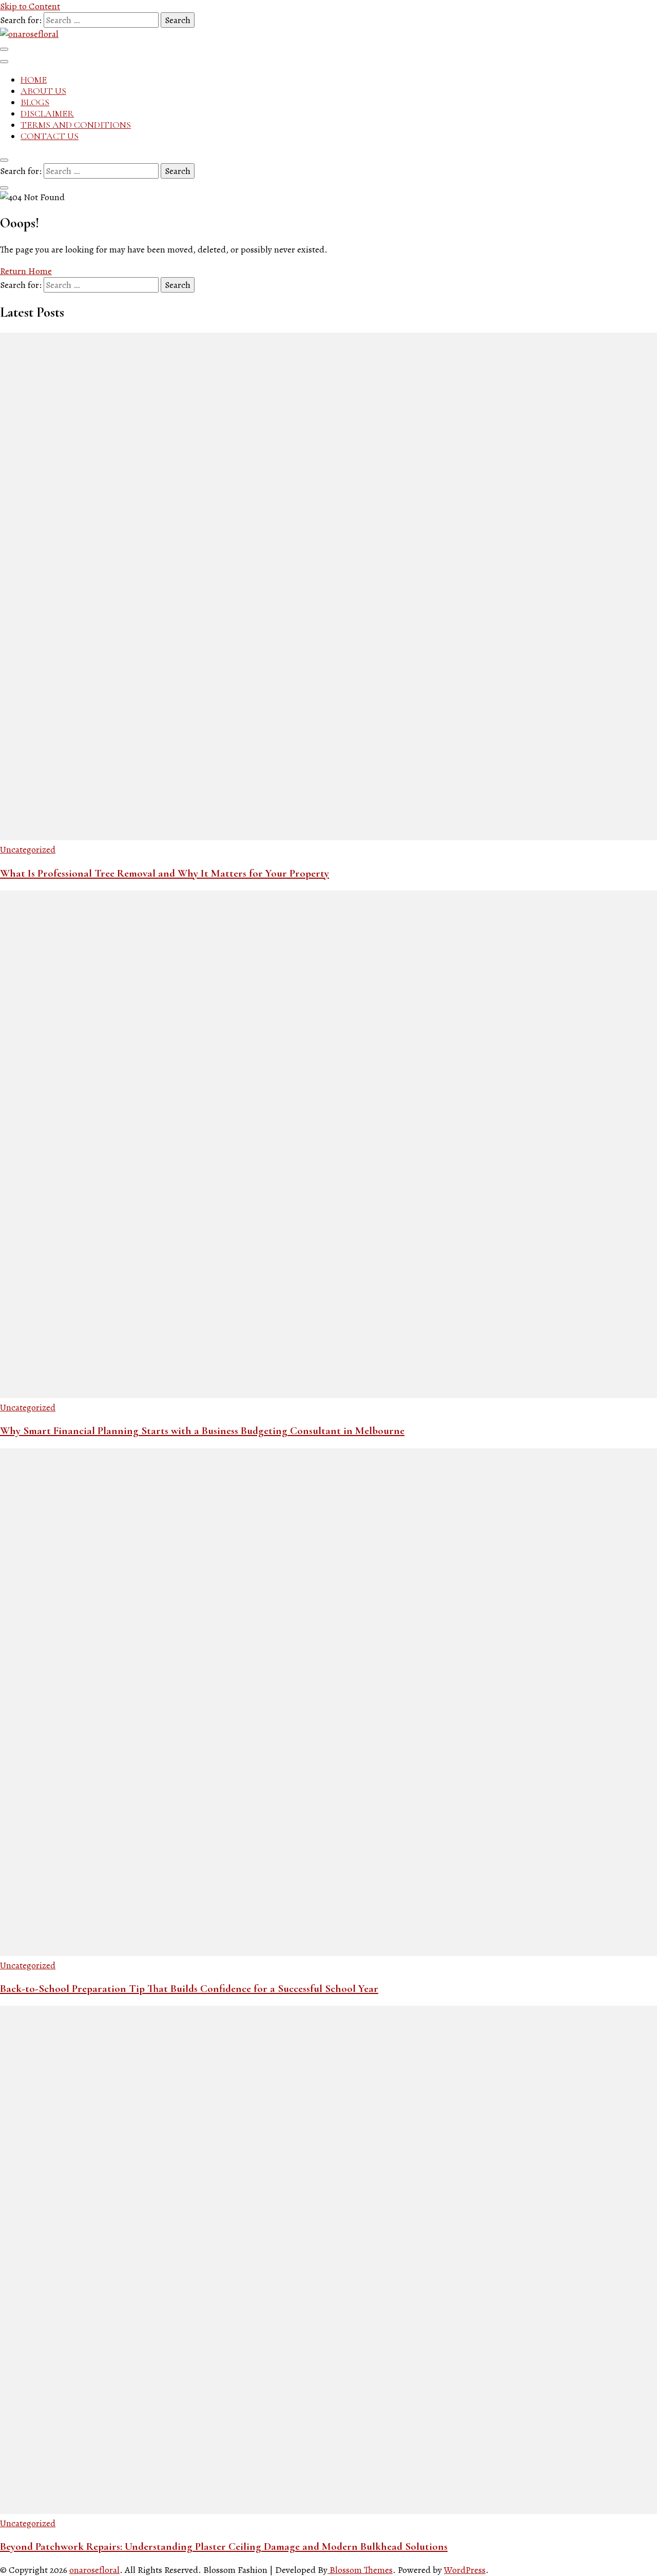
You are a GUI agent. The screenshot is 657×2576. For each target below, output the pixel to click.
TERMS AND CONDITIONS (76, 125)
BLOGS (35, 102)
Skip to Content (30, 6)
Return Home (26, 271)
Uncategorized (28, 849)
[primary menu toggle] (4, 49)
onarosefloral (94, 2570)
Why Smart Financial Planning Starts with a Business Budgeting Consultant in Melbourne (202, 1431)
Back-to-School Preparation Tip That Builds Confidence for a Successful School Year (189, 1989)
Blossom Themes (360, 2570)
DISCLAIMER (47, 113)
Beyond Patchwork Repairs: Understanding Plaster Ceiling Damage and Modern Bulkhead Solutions (224, 2546)
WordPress (465, 2570)
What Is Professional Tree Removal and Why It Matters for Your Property (165, 873)
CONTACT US (50, 136)
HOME (34, 80)
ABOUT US (43, 91)
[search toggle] (4, 160)
